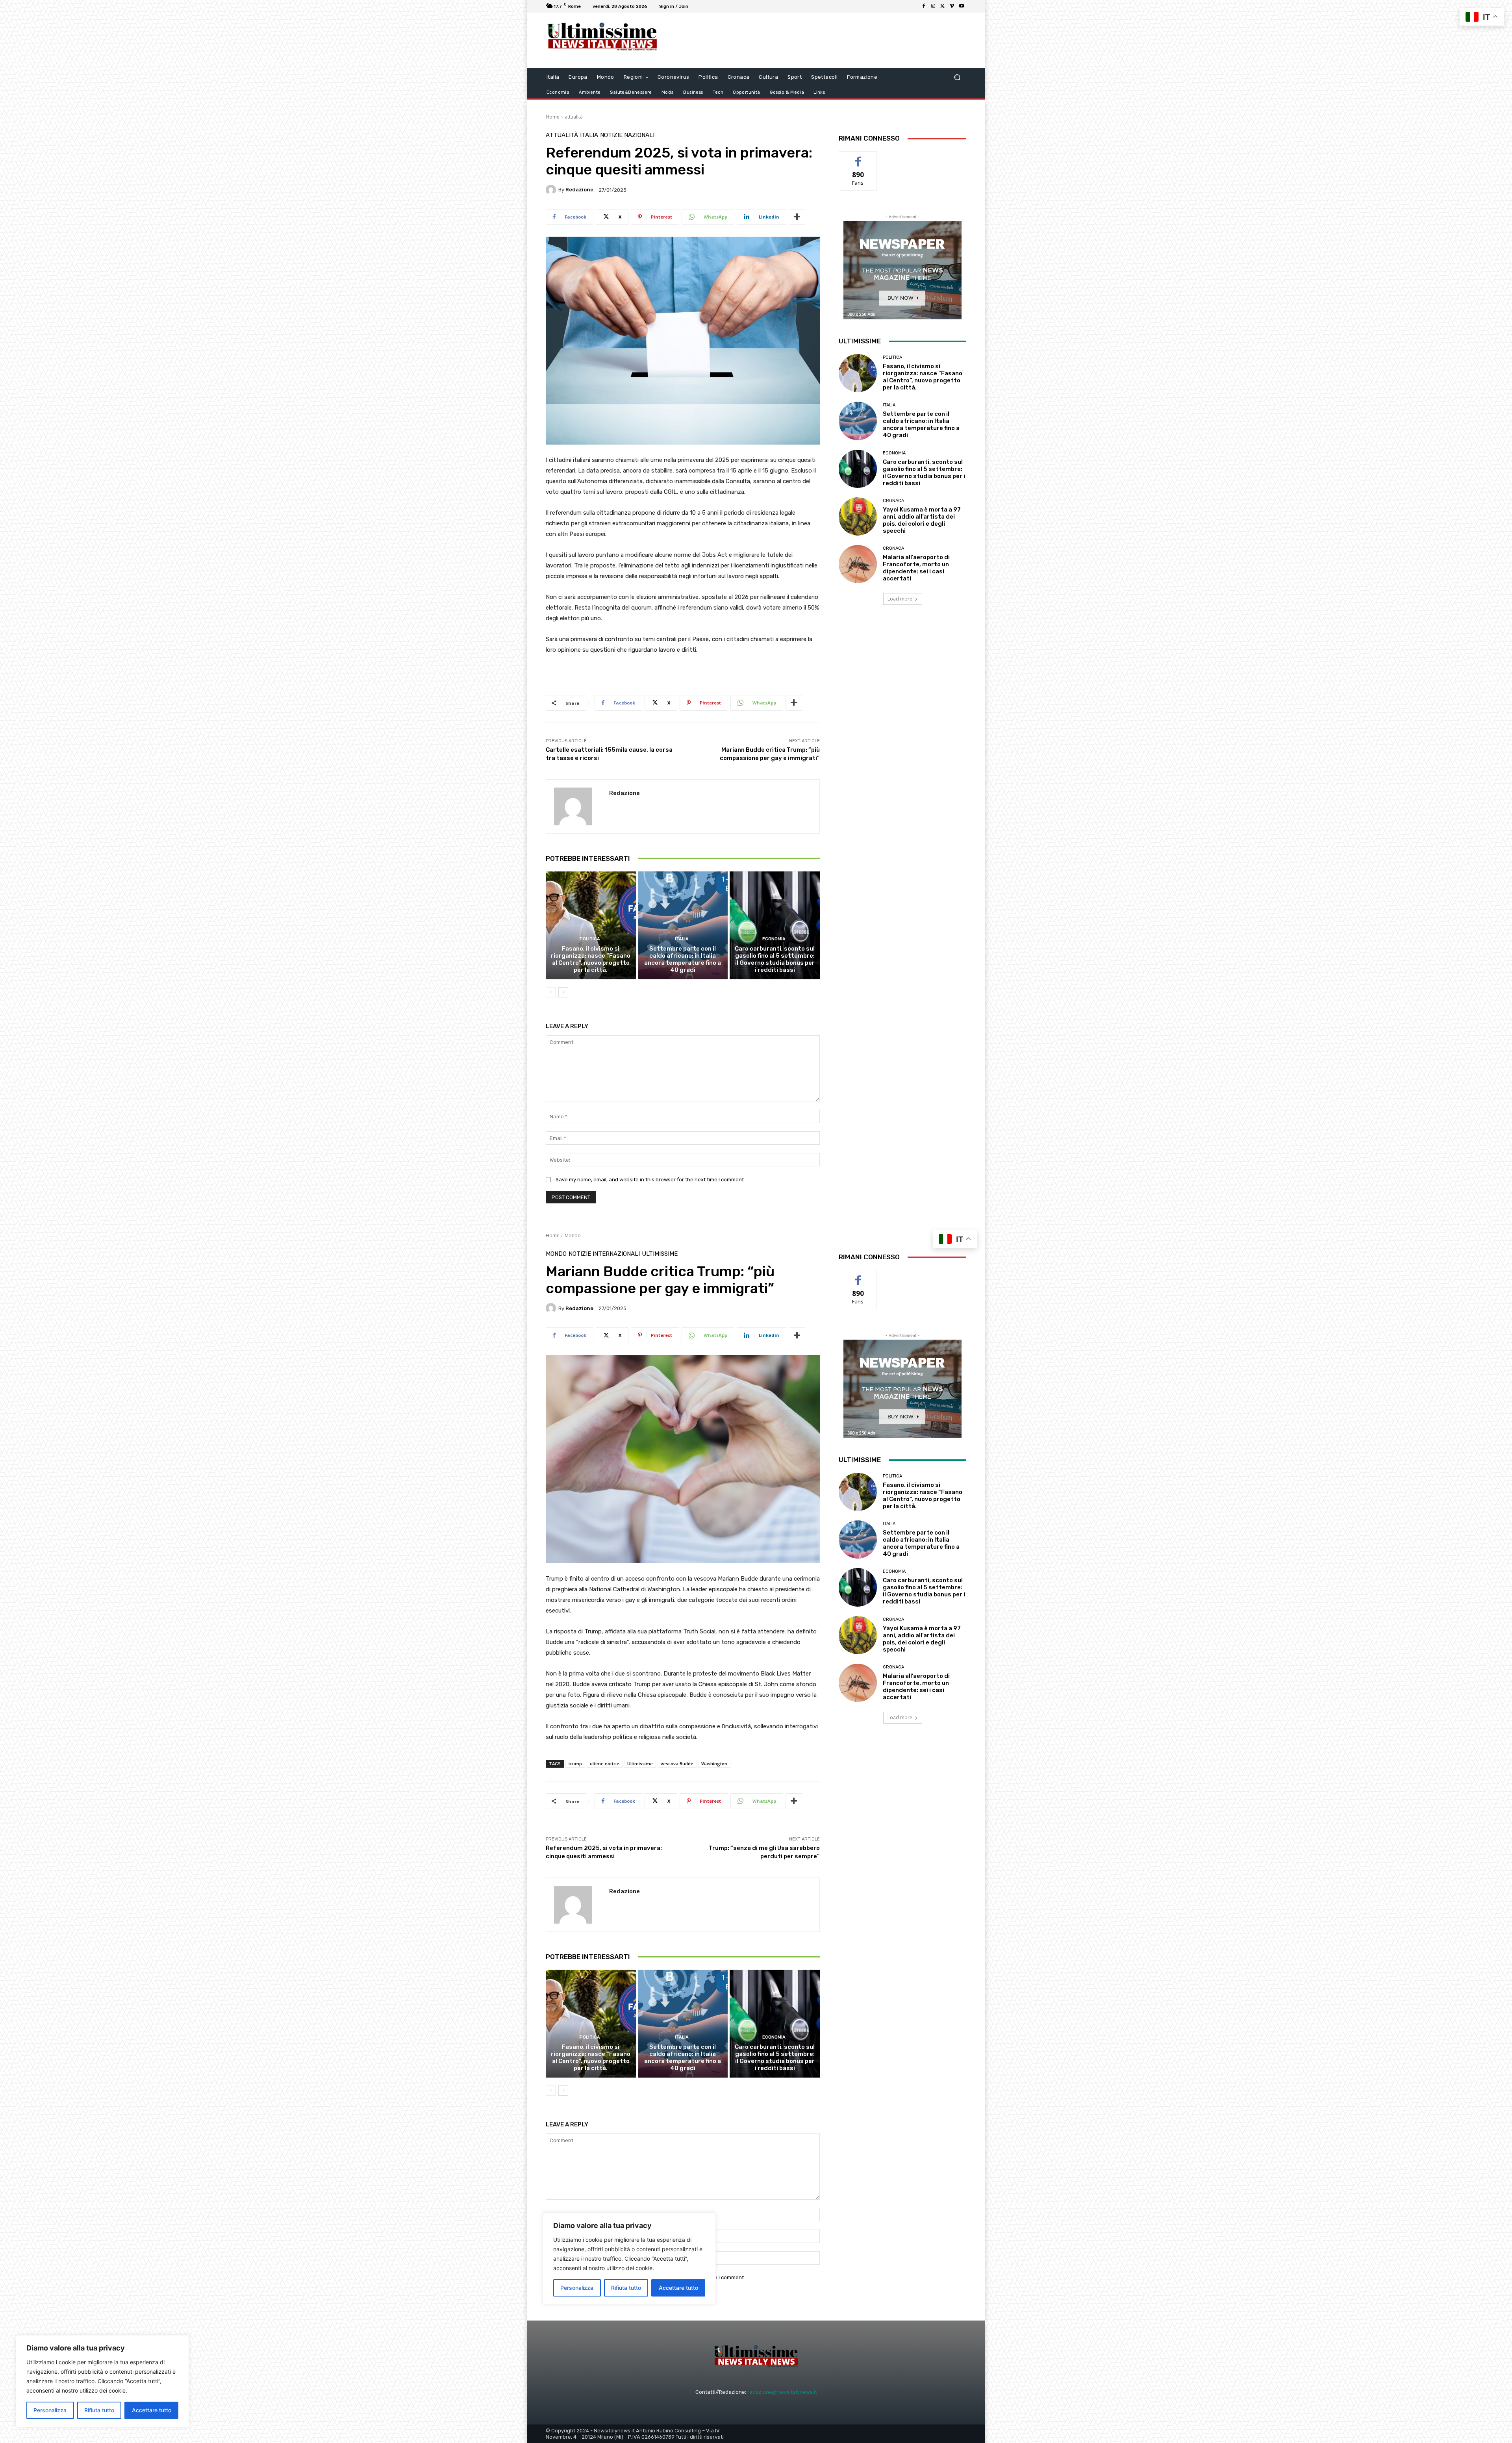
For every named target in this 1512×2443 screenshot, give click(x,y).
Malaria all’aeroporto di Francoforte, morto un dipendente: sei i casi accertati (916, 568)
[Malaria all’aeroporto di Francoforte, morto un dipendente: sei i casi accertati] (858, 564)
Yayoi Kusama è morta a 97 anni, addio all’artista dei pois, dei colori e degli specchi (922, 520)
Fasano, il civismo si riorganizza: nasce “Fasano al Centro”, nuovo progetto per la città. (591, 959)
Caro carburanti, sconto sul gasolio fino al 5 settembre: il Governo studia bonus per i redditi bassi (775, 959)
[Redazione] (552, 190)
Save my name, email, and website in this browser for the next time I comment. (650, 1180)
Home (553, 117)
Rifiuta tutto (99, 2410)
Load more (900, 599)
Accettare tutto (152, 2410)
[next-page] (563, 992)
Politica (590, 939)
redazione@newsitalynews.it (782, 2392)
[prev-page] (551, 992)
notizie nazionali (627, 135)
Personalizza (50, 2410)
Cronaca (893, 501)
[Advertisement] (821, 40)
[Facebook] (924, 6)
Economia (774, 939)
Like (858, 157)
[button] (957, 77)
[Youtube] (962, 6)
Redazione (579, 190)
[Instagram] (933, 6)
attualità (574, 117)
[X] (943, 6)
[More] (797, 217)
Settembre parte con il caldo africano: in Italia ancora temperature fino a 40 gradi (683, 959)
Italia (589, 135)
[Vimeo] (952, 6)
